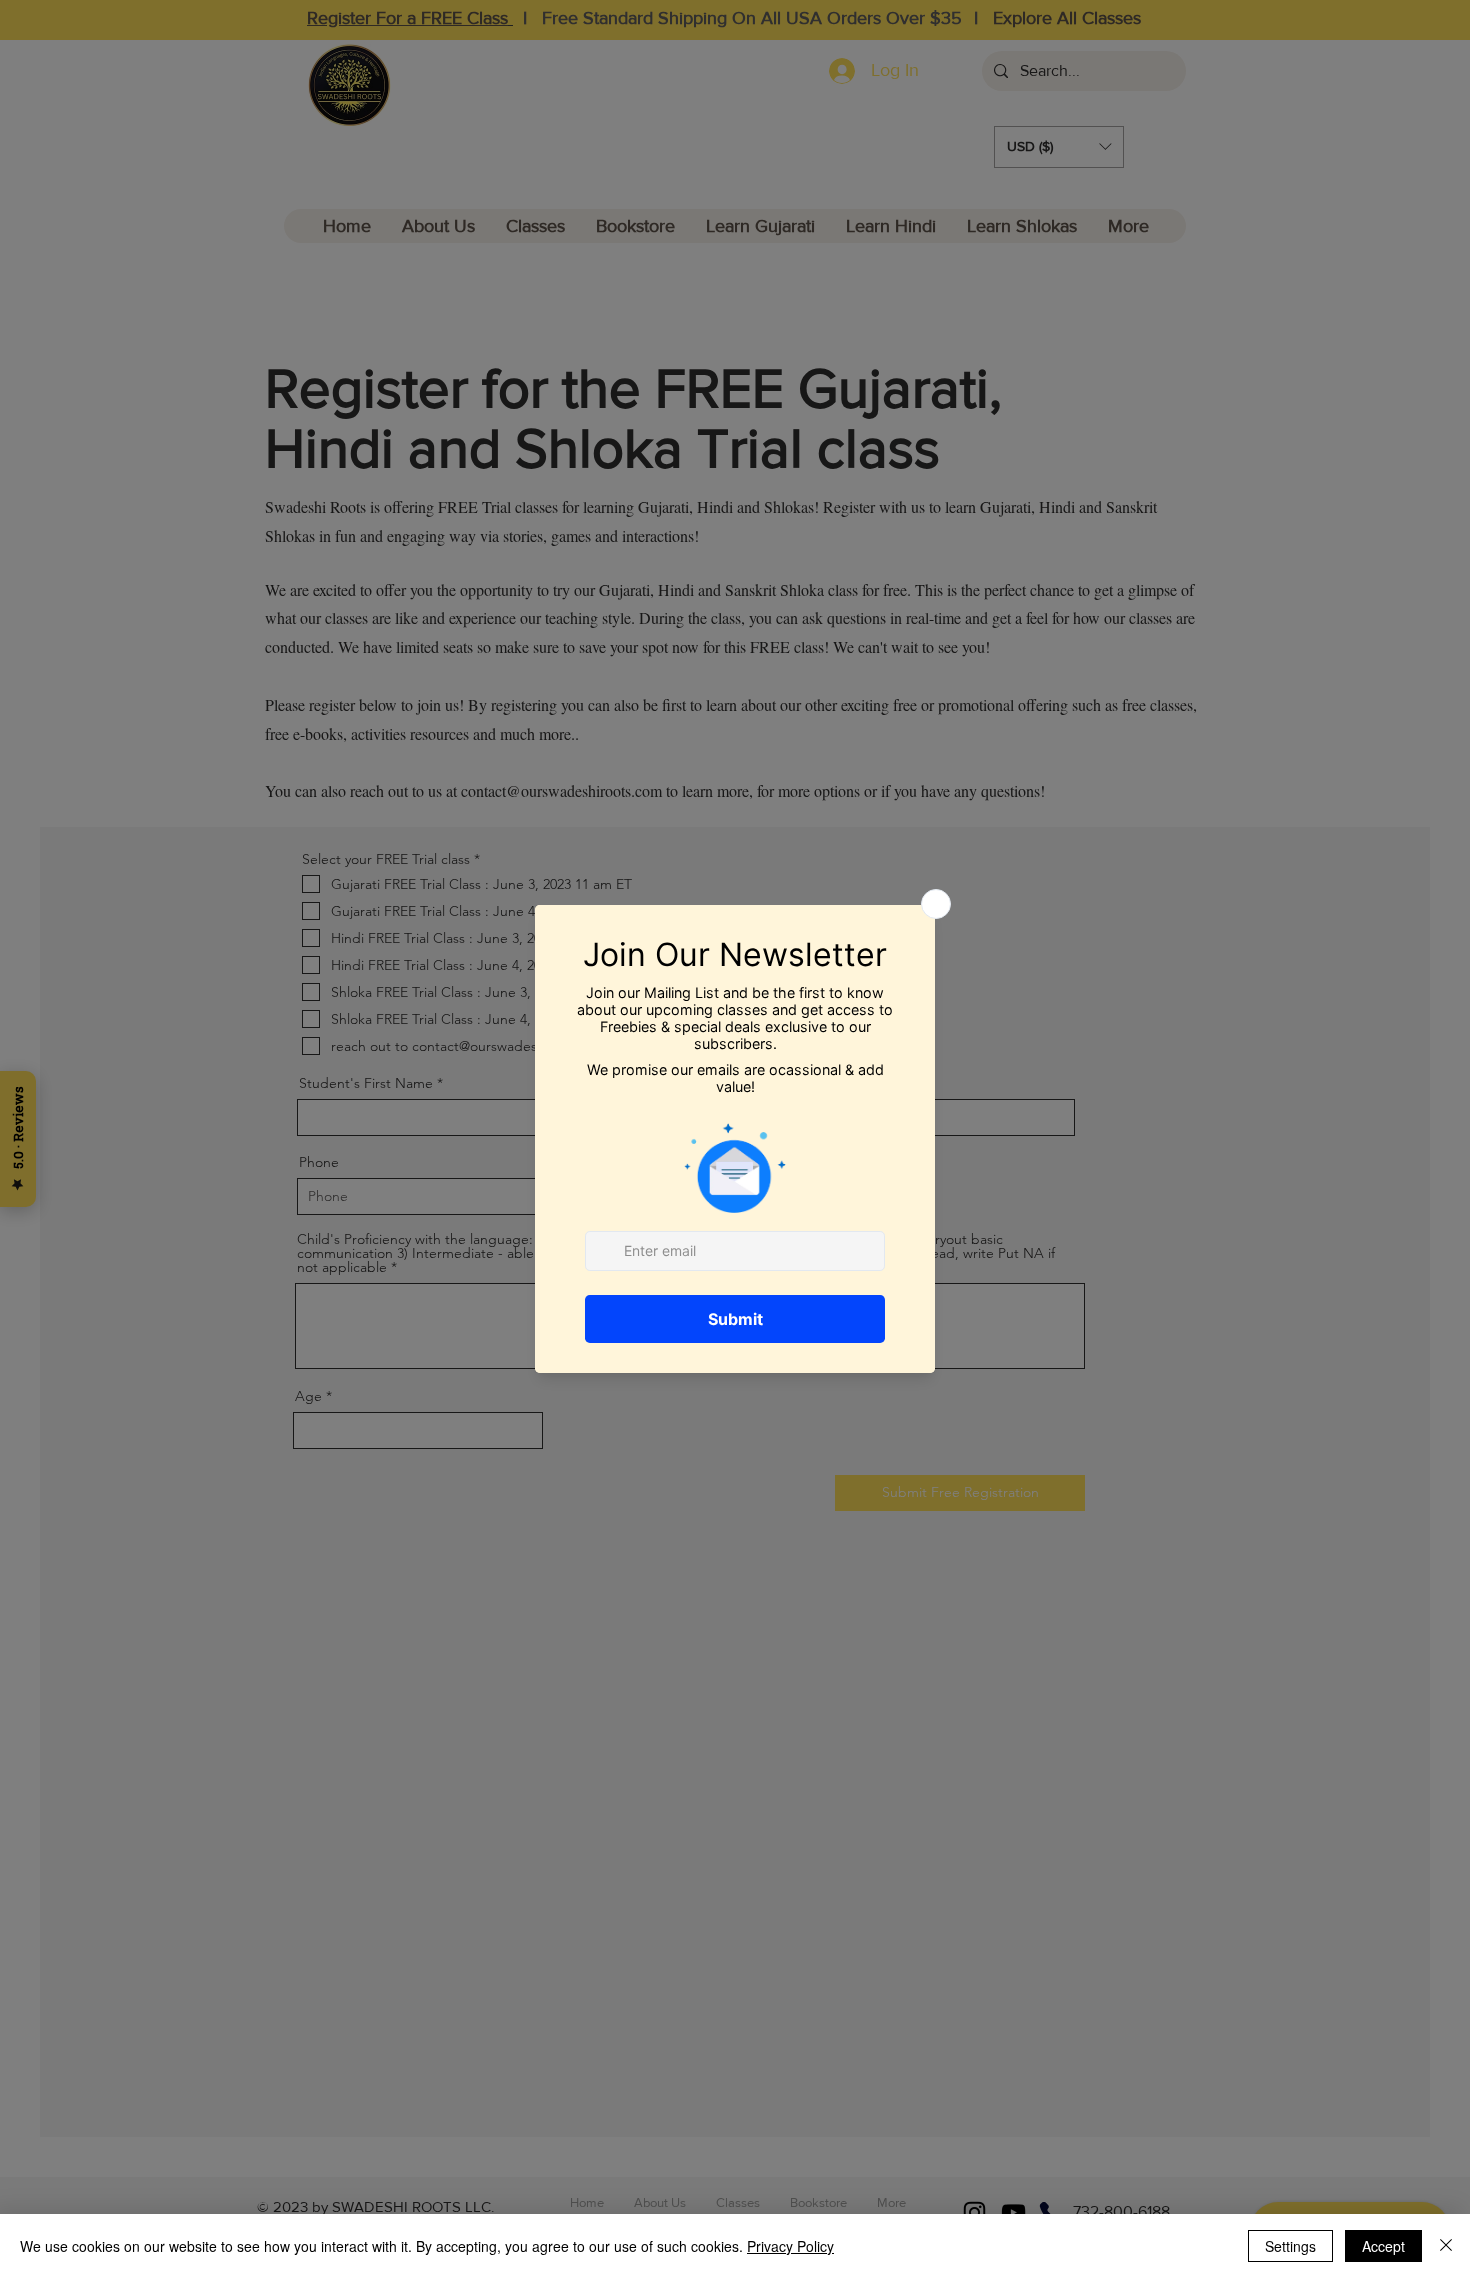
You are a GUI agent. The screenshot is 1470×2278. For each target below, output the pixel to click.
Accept (1383, 2246)
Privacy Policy (790, 2246)
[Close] (1446, 2246)
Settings (1290, 2246)
